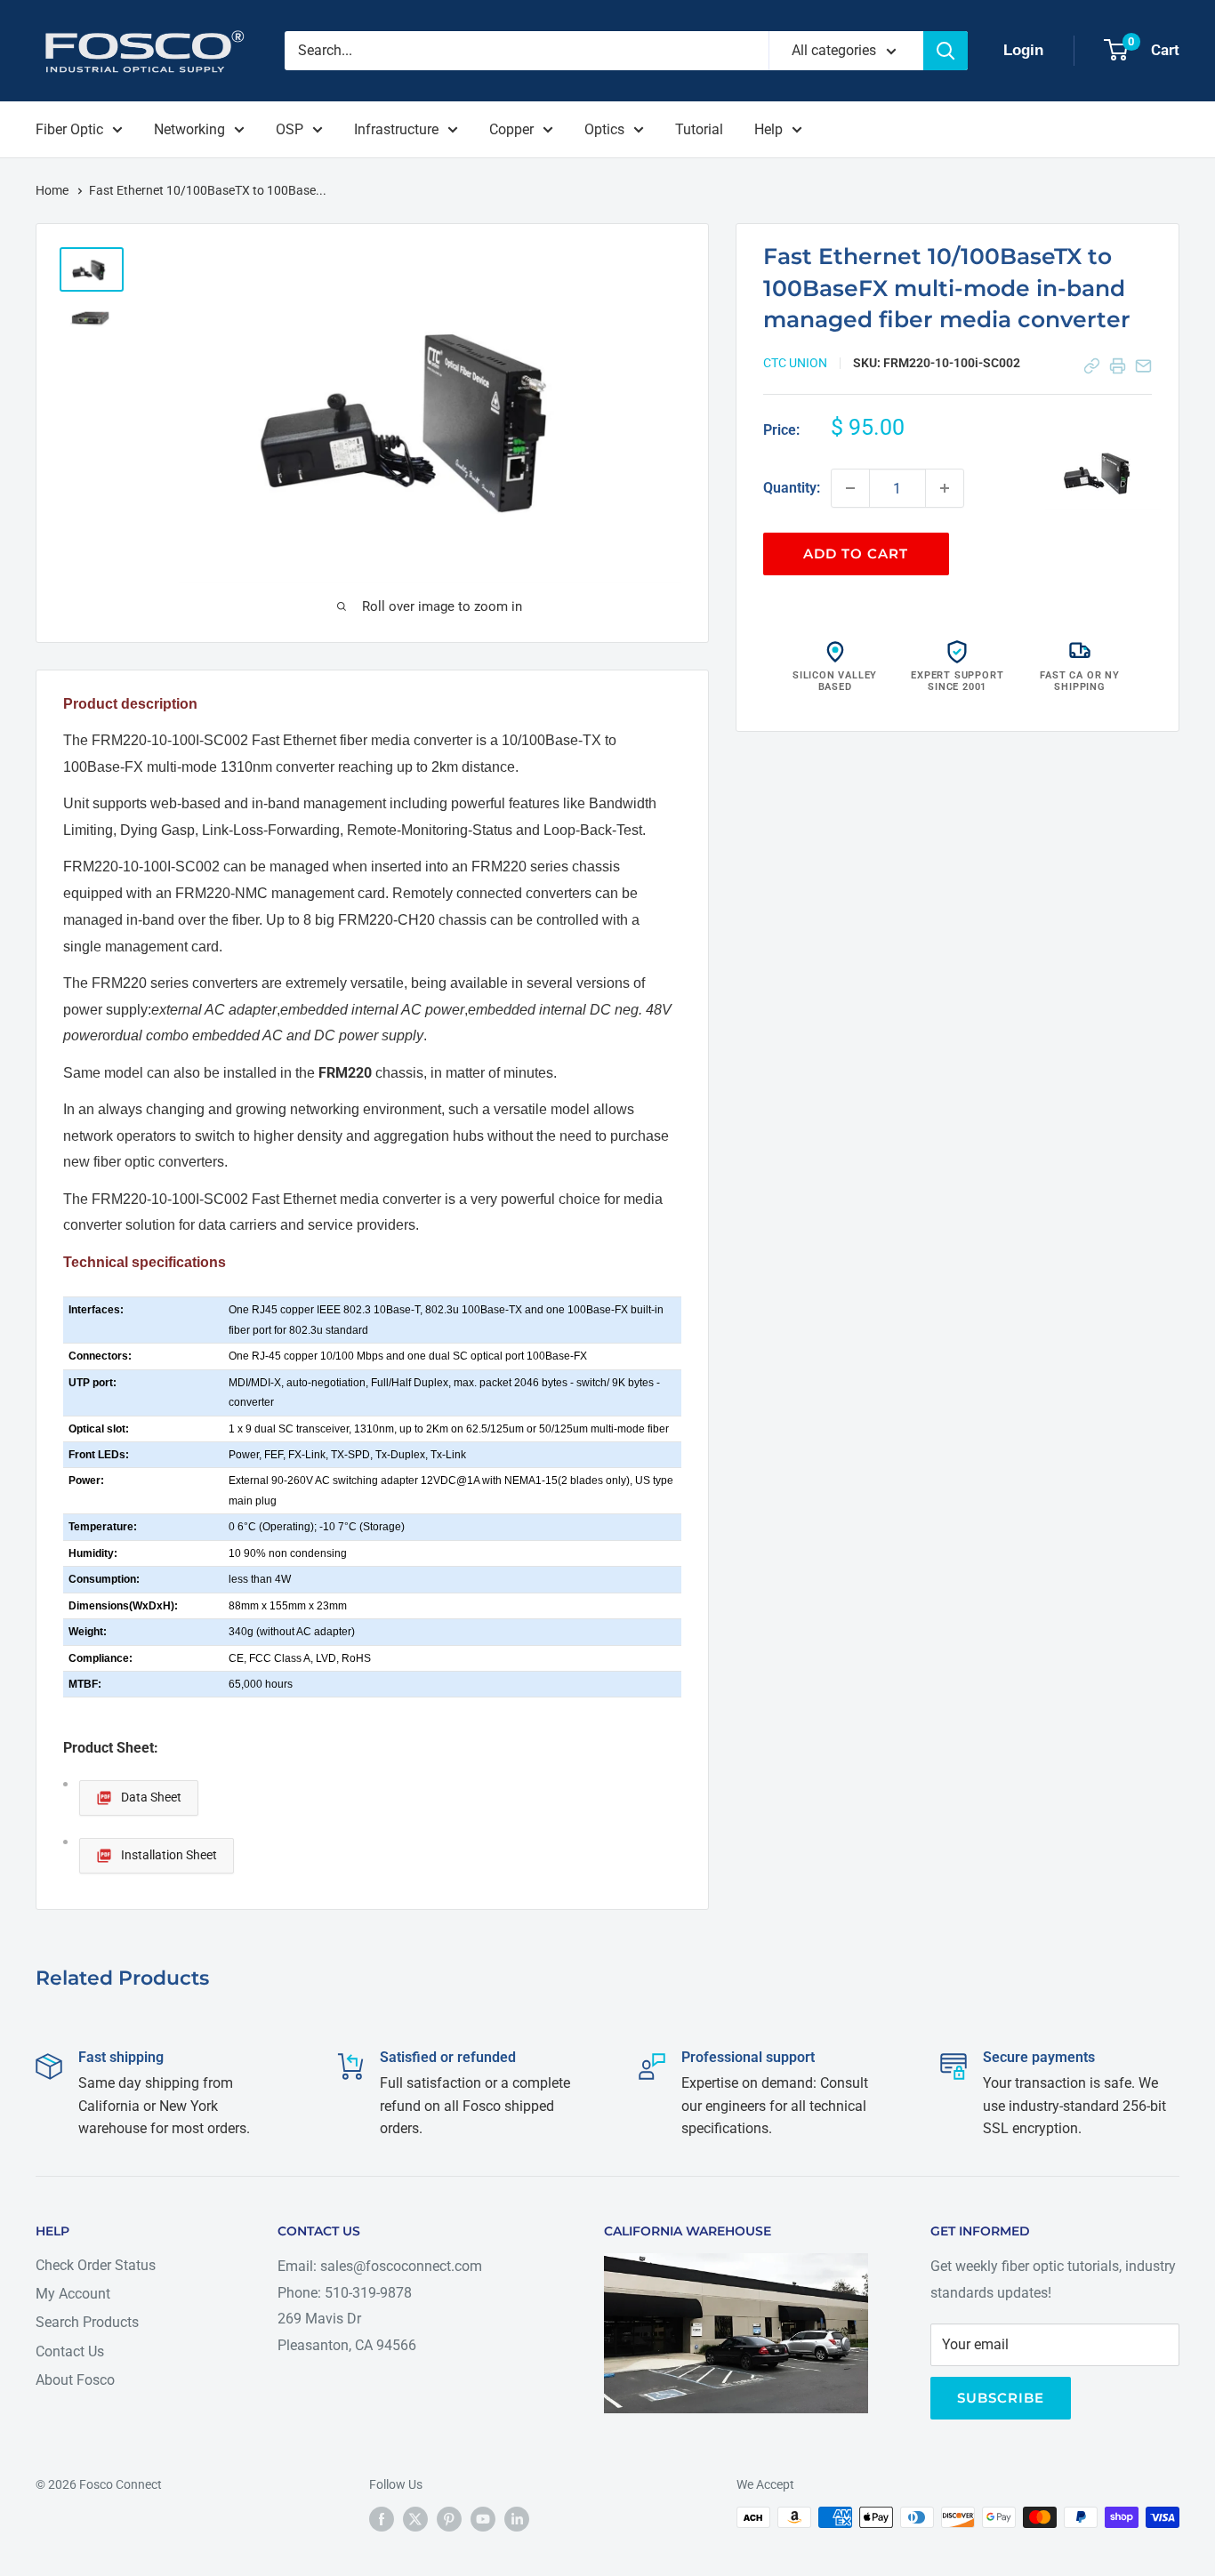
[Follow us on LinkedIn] (517, 2519)
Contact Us (70, 2351)
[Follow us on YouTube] (483, 2519)
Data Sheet (151, 1797)
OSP (290, 129)
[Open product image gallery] (1103, 472)
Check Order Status (96, 2265)
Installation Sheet (169, 1855)
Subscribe (1001, 2398)
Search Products (87, 2322)
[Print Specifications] (1118, 366)
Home (53, 190)
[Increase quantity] (945, 488)
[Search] (945, 51)
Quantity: (792, 488)
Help (768, 129)
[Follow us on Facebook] (382, 2519)
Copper (511, 129)
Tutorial (699, 129)
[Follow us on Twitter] (415, 2519)
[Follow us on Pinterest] (449, 2519)
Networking (189, 129)
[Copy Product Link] (1092, 366)
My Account (73, 2294)
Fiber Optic (69, 129)
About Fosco (75, 2380)
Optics (604, 129)
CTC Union (795, 363)
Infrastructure (396, 129)
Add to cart (856, 554)
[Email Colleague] (1143, 366)
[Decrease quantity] (850, 488)
